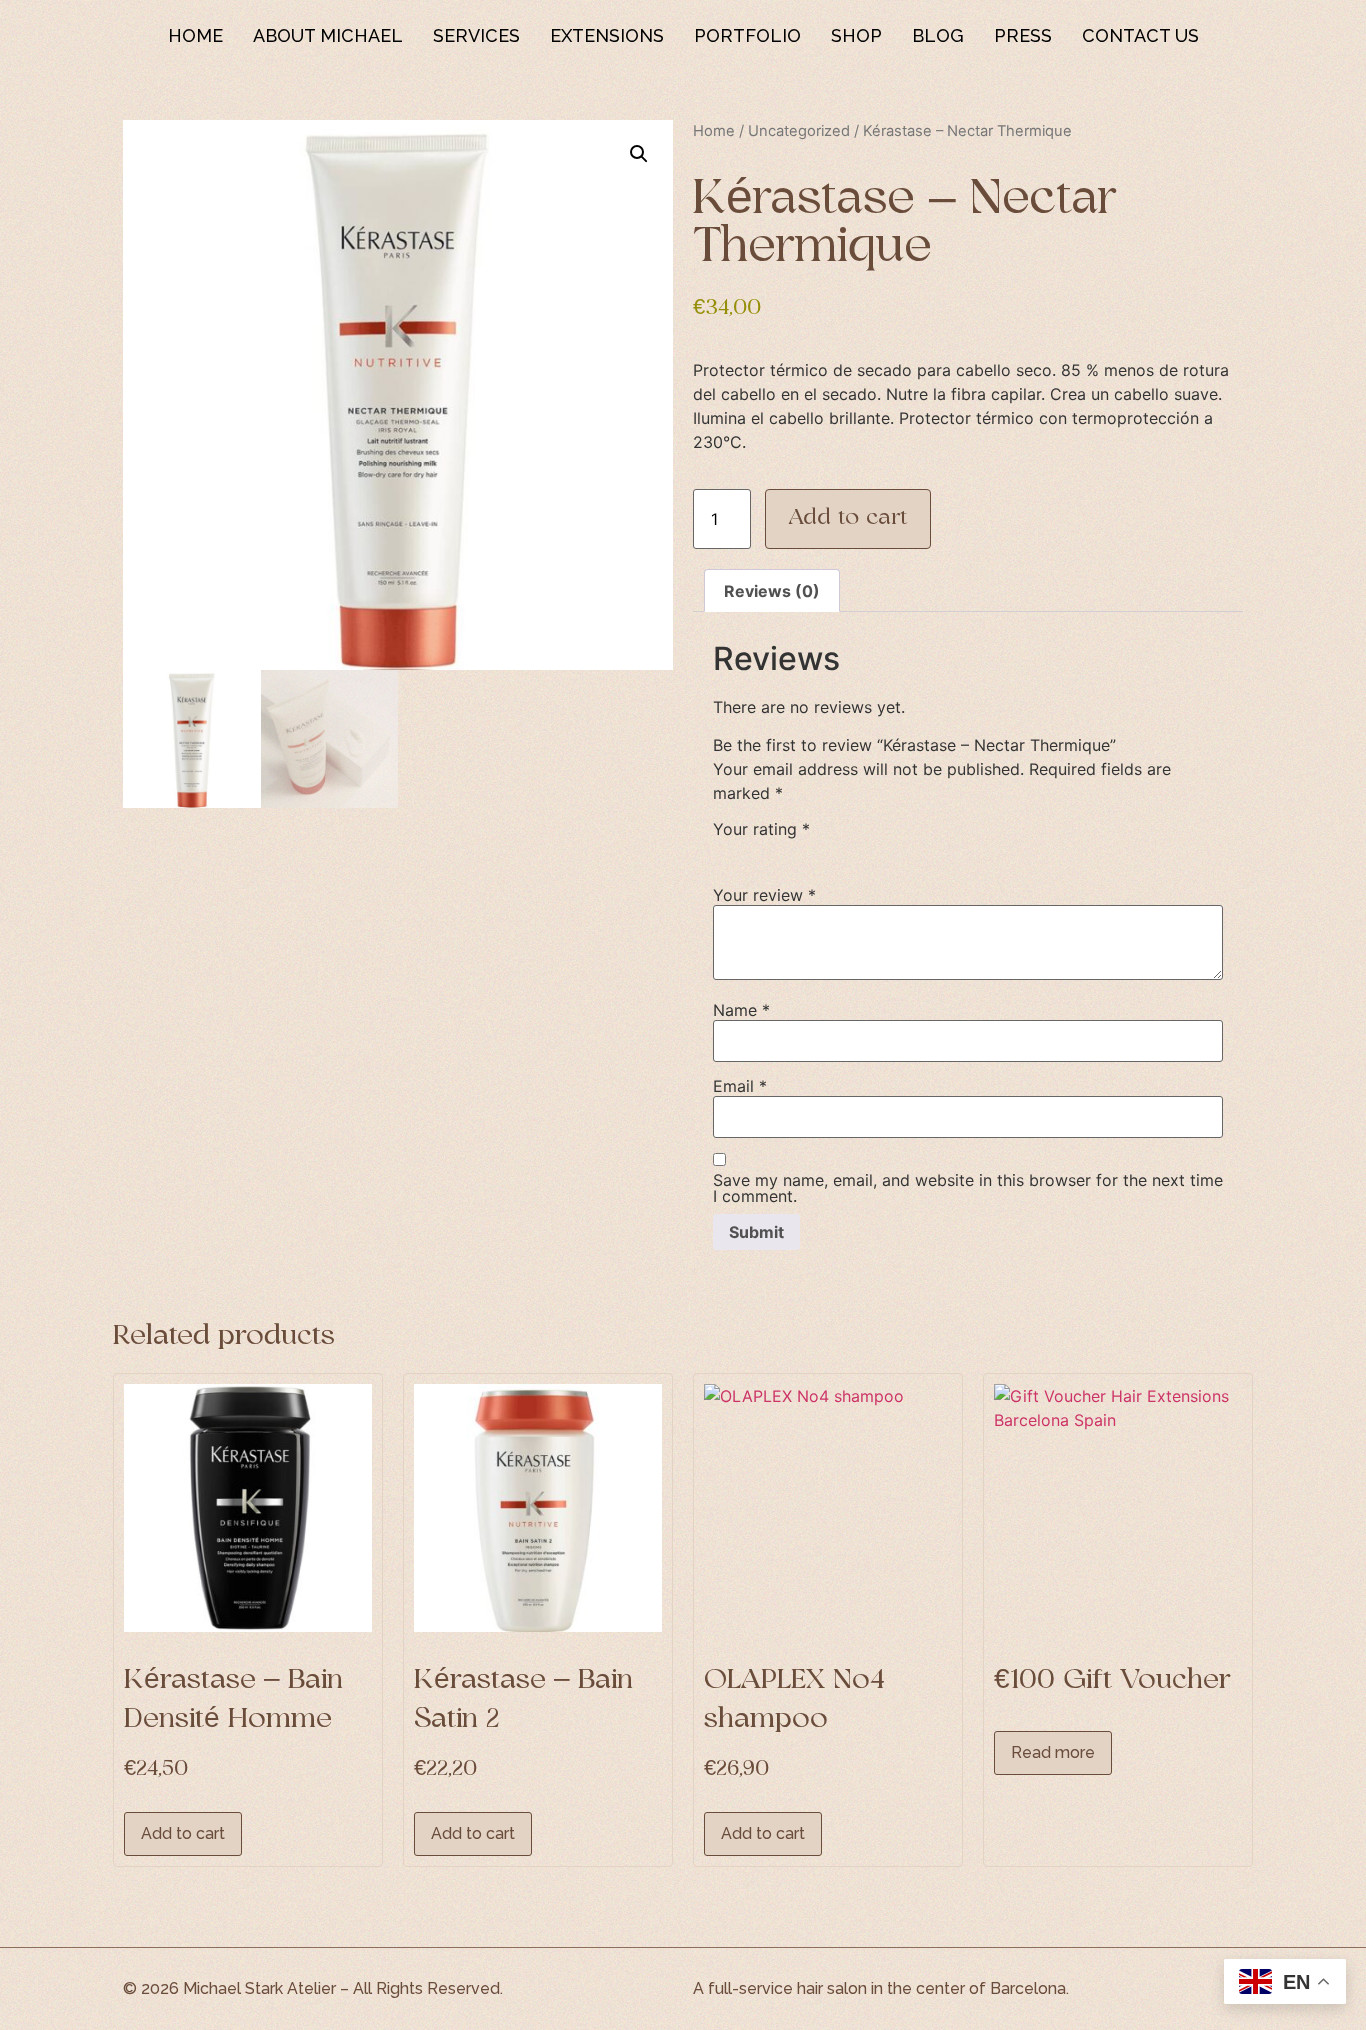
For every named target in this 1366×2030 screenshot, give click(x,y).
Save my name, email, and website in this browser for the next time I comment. (968, 1188)
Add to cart (848, 518)
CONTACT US (1140, 35)
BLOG (938, 35)
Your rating (761, 829)
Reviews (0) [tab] (772, 591)
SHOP (856, 35)
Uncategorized (799, 131)
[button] (639, 154)
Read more (1053, 1752)
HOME (195, 35)
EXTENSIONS (607, 35)
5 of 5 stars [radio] (841, 851)
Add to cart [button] (183, 1833)
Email (740, 1086)
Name (741, 1010)
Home (714, 131)
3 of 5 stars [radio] (783, 851)
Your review (764, 895)
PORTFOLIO (747, 35)
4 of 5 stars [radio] (812, 851)
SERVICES (476, 35)
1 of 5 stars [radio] (725, 851)
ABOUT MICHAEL (328, 35)
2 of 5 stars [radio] (754, 851)
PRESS (1023, 35)
